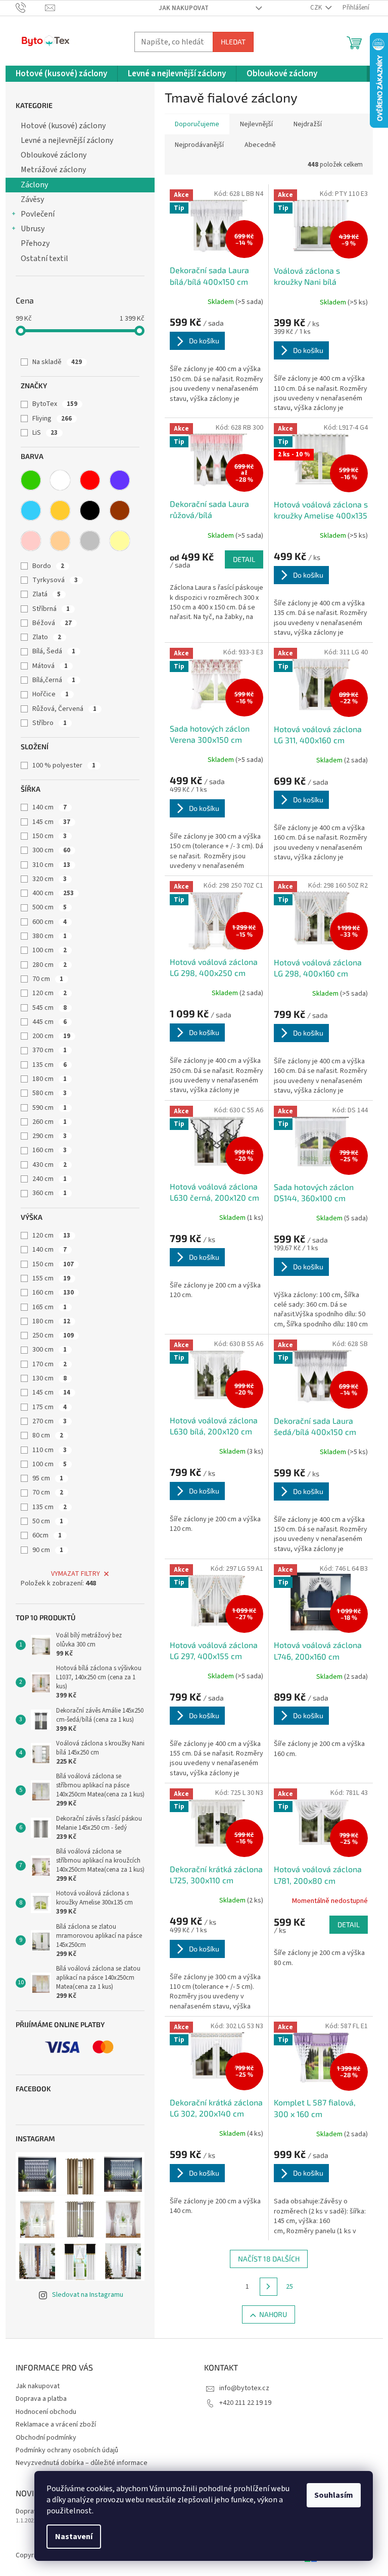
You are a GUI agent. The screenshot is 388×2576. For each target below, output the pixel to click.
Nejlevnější (256, 124)
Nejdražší (308, 124)
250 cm (53, 1335)
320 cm (50, 879)
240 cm (50, 1179)
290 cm (50, 1136)
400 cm (53, 893)
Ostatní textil (44, 259)
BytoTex (55, 404)
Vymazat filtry (76, 1574)
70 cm (48, 979)
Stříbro (50, 723)
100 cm (50, 950)
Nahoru (273, 2314)
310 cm (51, 865)
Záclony (34, 185)
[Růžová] (31, 541)
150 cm (50, 836)
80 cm (48, 1435)
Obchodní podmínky (46, 2438)
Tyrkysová (55, 580)
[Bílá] (60, 480)
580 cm (50, 1093)
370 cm (50, 1050)
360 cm (50, 1193)
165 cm (50, 1307)
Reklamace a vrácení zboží (56, 2425)
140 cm (50, 807)
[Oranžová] (60, 510)
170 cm (50, 1364)
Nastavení (74, 2537)
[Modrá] (31, 510)
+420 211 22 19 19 (245, 2403)
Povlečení (38, 214)
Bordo (48, 566)
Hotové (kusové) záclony (63, 126)
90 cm (48, 1550)
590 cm (50, 1108)
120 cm (50, 993)
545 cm (50, 1008)
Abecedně (260, 145)
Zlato (47, 637)
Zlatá (46, 594)
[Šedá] (90, 541)
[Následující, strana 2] (269, 2287)
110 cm (50, 1450)
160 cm (50, 1150)
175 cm (50, 1407)
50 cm (48, 1521)
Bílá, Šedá (54, 651)
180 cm (50, 1079)
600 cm (50, 922)
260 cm (50, 1122)
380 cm (50, 936)
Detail (244, 559)
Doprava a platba (41, 2399)
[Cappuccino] (60, 541)
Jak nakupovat (184, 8)
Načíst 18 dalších (269, 2259)
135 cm (50, 1065)
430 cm (50, 1165)
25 (289, 2287)
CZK (317, 8)
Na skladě (57, 362)
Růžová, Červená (64, 709)
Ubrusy (33, 229)
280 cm (50, 965)
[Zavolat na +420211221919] (31, 8)
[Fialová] (120, 480)
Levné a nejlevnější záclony (67, 140)
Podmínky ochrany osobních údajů (67, 2450)
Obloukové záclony (54, 155)
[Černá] (90, 510)
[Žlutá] (120, 541)
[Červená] (90, 480)
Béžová (52, 623)
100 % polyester (64, 765)
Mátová (50, 666)
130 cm (50, 1378)
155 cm (51, 1278)
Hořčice (51, 694)
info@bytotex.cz (244, 2388)
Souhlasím (334, 2495)
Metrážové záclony (53, 170)
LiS (45, 433)
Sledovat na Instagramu (88, 2295)
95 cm (48, 1478)
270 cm (50, 1421)
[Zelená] (31, 480)
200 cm (51, 1036)
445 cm (50, 1022)
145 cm (51, 822)
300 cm (51, 850)
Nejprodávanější (199, 145)
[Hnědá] (120, 510)
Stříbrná (51, 609)
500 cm (50, 907)
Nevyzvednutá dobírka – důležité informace (82, 2463)
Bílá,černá (54, 680)
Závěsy (32, 199)
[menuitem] (61, 74)
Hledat (233, 42)
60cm (47, 1535)
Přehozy (35, 243)
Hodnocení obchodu (46, 2412)
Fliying (52, 419)
